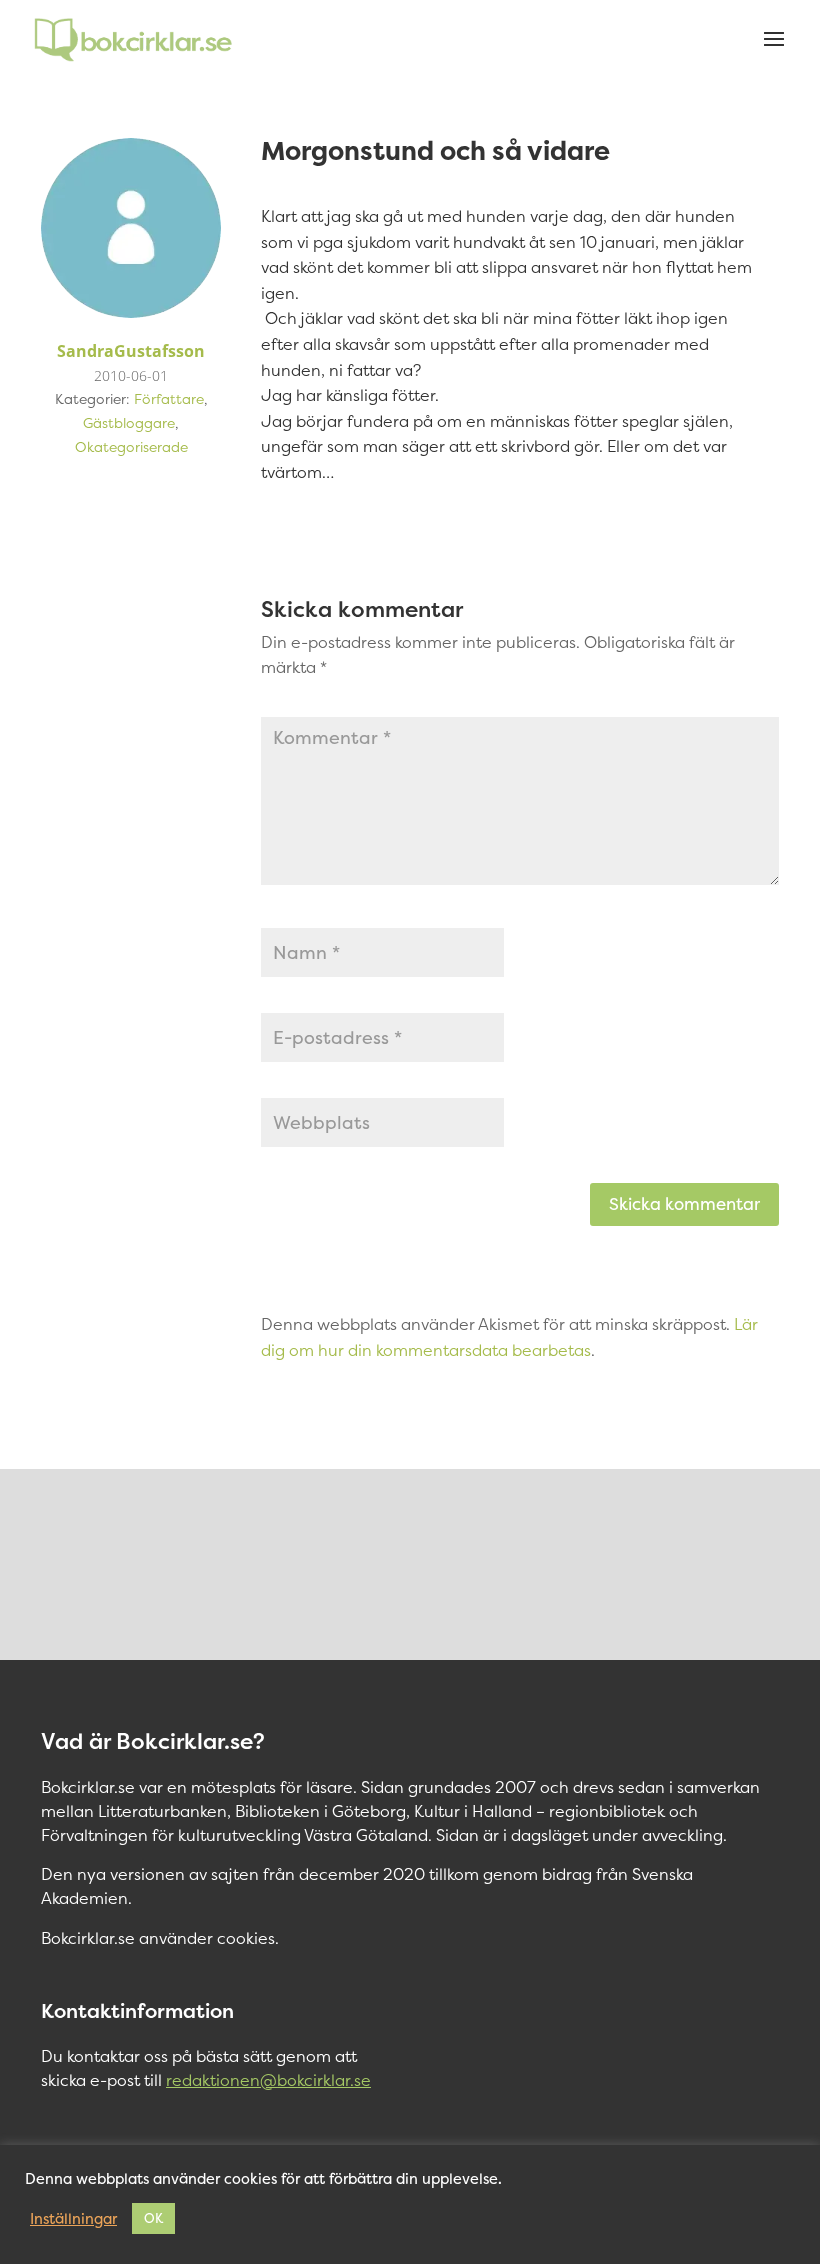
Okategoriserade (131, 446)
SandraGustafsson (131, 351)
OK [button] (153, 2218)
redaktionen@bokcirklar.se (268, 2080)
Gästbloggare (129, 422)
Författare (169, 398)
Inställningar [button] (73, 2219)
